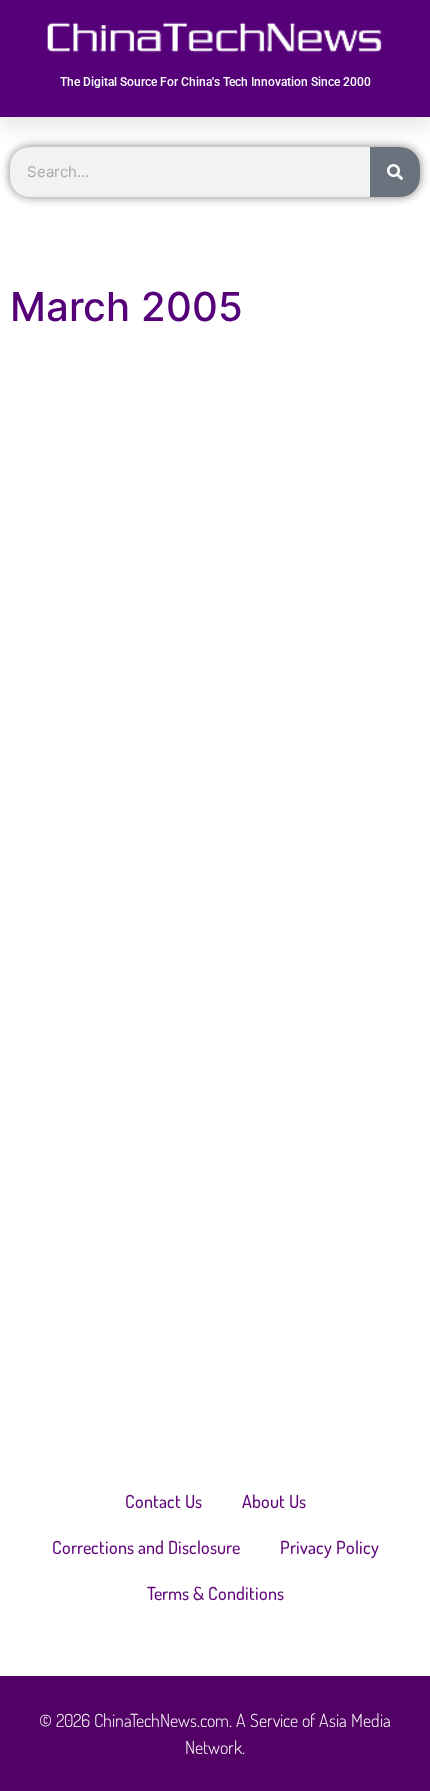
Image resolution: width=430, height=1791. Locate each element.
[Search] (395, 172)
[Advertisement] (215, 642)
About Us (274, 1501)
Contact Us (163, 1501)
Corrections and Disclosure (146, 1547)
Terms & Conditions (215, 1593)
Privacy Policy (329, 1547)
